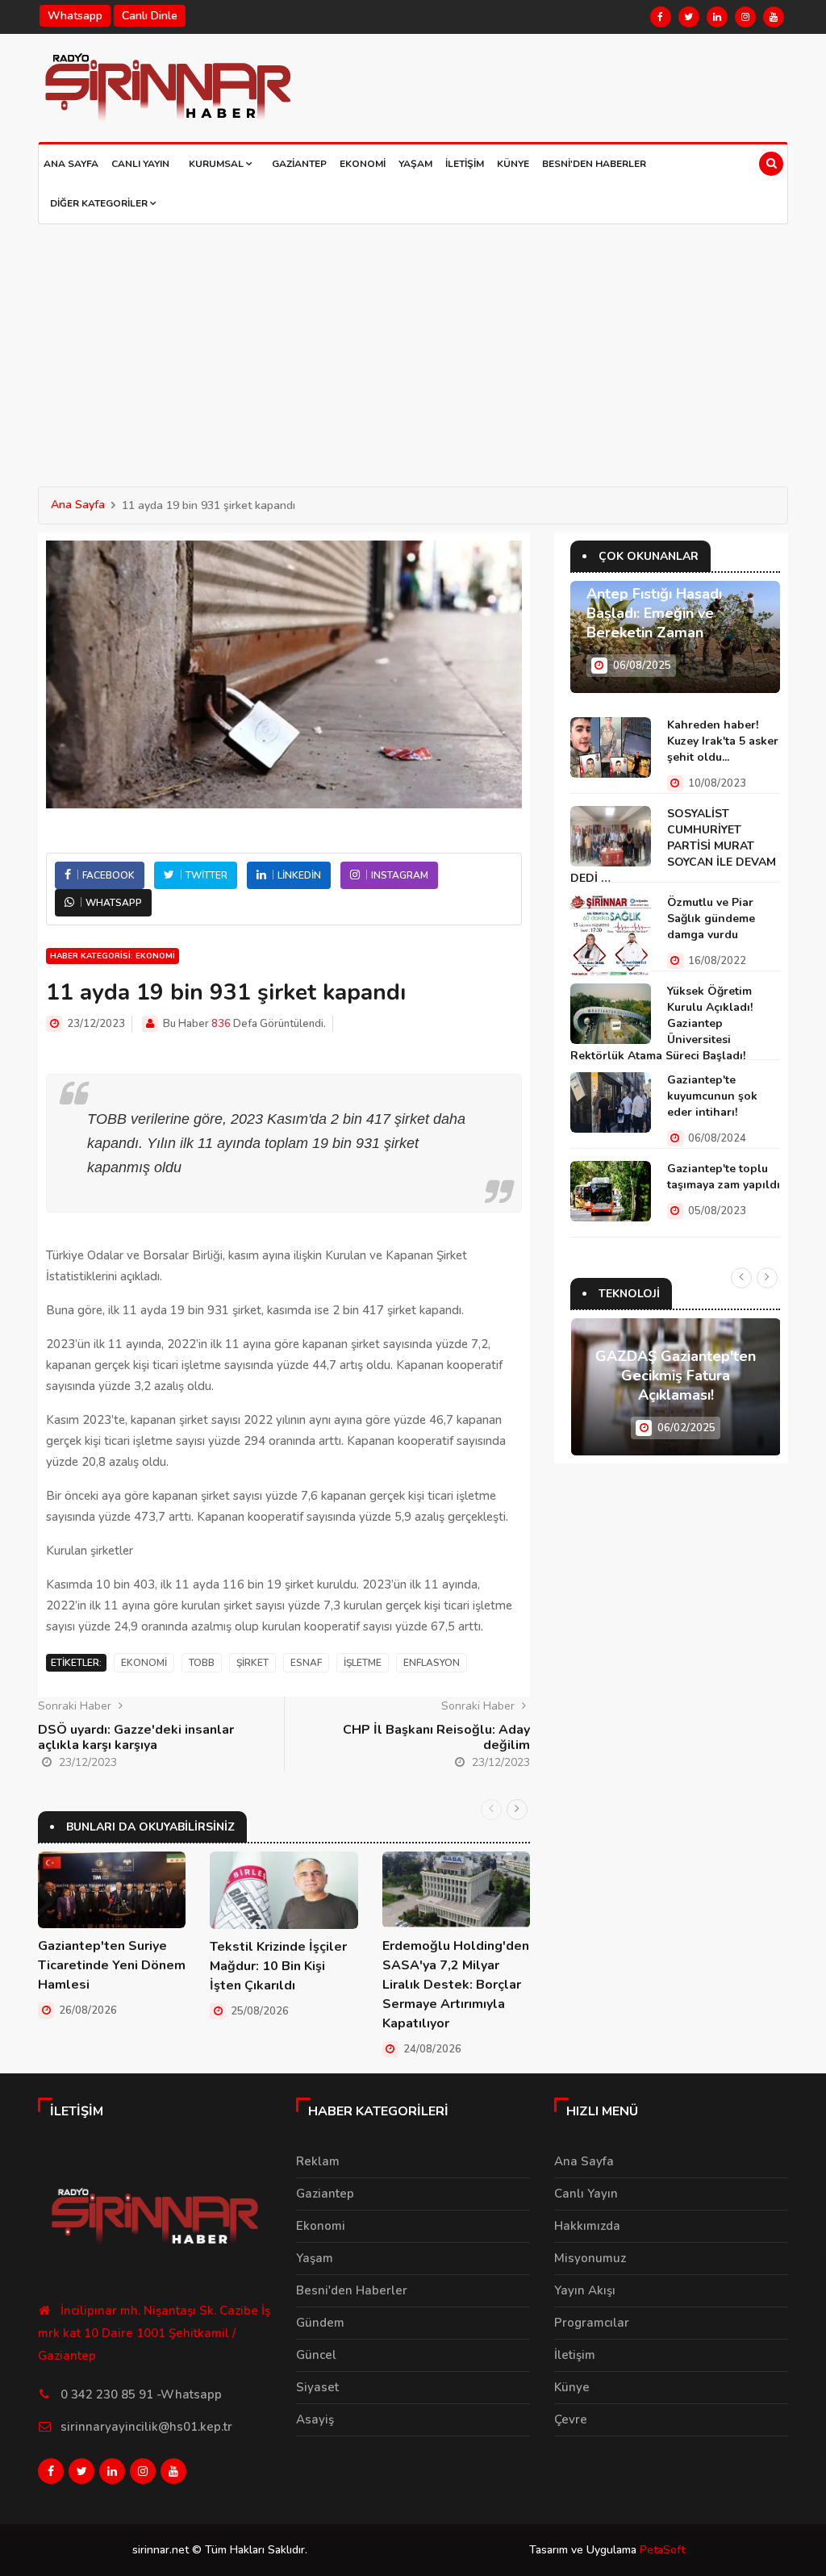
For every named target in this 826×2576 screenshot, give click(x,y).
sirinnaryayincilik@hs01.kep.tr (146, 2427)
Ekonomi (363, 164)
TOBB (202, 1663)
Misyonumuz (590, 2258)
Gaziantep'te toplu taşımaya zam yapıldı (724, 1177)
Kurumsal (217, 164)
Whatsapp (75, 16)
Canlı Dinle (150, 16)
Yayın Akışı (585, 2290)
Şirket (252, 1663)
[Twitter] (689, 17)
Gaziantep (299, 164)
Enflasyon (432, 1663)
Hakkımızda (587, 2226)
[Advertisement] (413, 345)
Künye (513, 164)
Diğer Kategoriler (100, 203)
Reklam (318, 2161)
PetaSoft (662, 2550)
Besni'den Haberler (594, 164)
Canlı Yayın (140, 164)
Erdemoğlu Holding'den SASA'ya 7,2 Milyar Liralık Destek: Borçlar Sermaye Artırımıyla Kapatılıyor (456, 1985)
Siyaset (317, 2387)
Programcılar (592, 2323)
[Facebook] (661, 17)
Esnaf (306, 1663)
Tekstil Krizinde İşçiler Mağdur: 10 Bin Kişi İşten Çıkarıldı (278, 1966)
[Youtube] (774, 17)
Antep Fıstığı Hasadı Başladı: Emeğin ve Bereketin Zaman (654, 613)
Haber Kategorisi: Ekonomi (113, 956)
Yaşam (415, 164)
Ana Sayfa (71, 164)
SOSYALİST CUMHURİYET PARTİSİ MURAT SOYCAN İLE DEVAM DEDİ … (673, 846)
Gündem (320, 2323)
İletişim (465, 164)
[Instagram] (745, 17)
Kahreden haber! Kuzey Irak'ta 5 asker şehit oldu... (723, 741)
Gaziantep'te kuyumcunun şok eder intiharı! (712, 1096)
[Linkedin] (717, 17)
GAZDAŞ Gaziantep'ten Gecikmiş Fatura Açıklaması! (676, 1376)
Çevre (571, 2419)
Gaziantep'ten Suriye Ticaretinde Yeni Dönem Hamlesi (112, 1965)
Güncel (316, 2355)
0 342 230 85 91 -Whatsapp (141, 2394)
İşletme (363, 1663)
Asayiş (315, 2419)
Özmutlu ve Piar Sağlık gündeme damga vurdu (711, 919)
